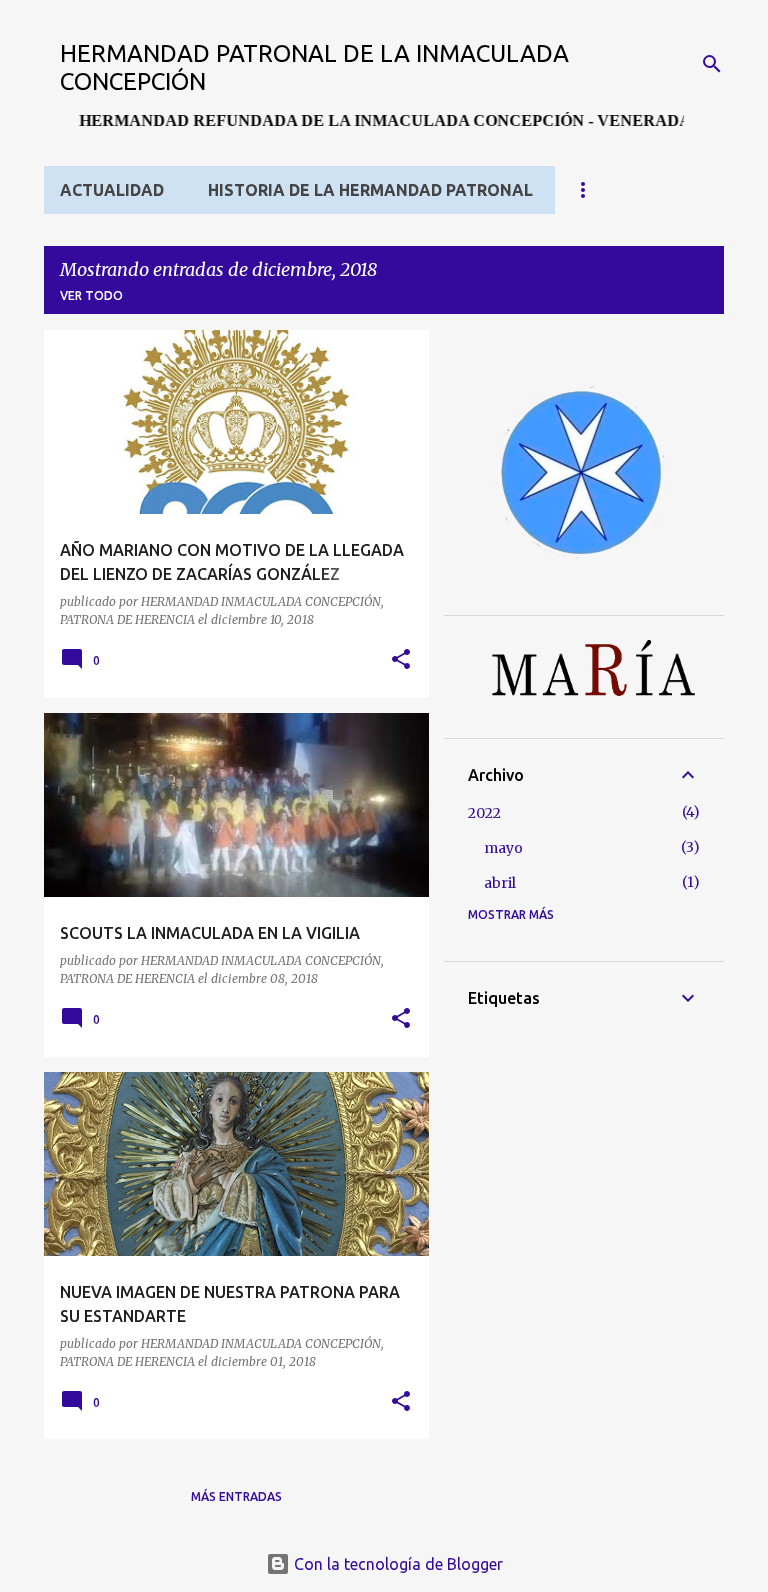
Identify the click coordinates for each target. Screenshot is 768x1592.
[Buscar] (712, 64)
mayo (503, 848)
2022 (484, 813)
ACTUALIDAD (112, 190)
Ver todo (91, 295)
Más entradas (236, 1496)
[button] (401, 660)
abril (500, 883)
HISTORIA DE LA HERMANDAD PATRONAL (370, 190)
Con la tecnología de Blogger (396, 1564)
